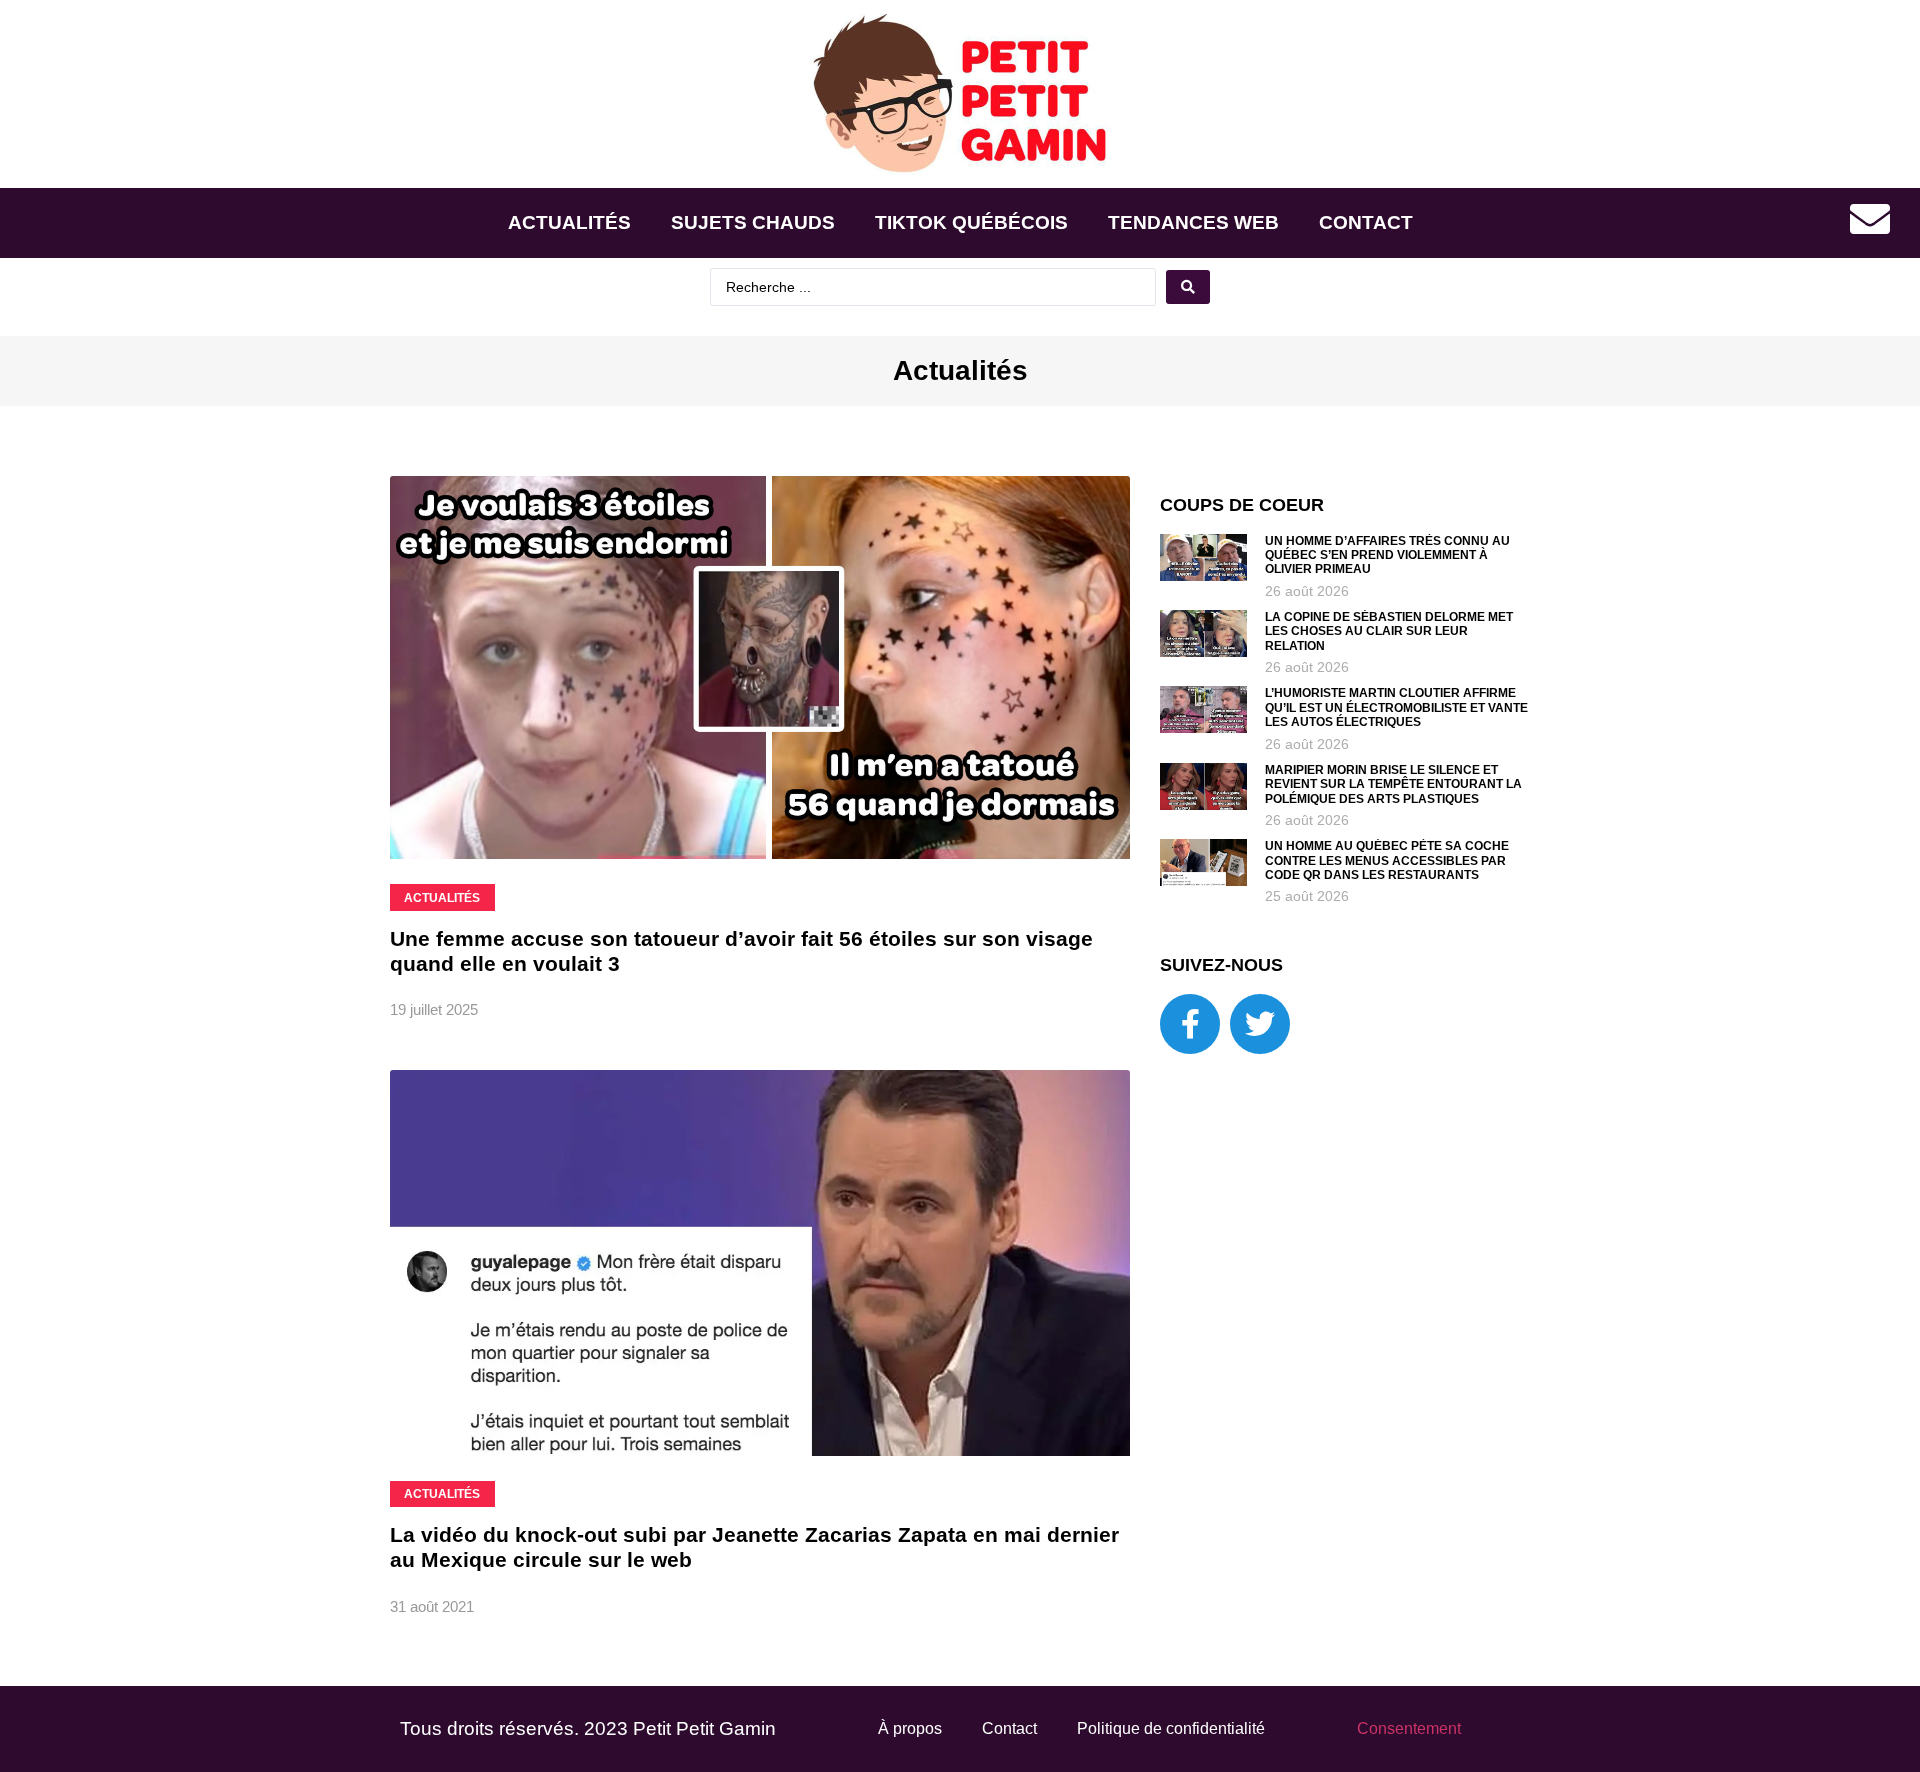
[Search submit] (1188, 287)
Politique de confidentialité (1171, 1728)
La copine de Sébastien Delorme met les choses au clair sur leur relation (1389, 631)
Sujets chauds (753, 222)
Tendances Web (1193, 222)
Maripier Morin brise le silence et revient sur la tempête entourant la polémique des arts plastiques (1393, 784)
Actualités (569, 222)
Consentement (1409, 1728)
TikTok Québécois (971, 222)
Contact (1366, 222)
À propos (910, 1728)
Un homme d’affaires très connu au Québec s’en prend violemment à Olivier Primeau (1387, 555)
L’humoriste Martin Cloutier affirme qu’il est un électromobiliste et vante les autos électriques (1396, 707)
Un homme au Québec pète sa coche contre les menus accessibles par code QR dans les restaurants (1387, 860)
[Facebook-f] (1190, 1024)
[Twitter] (1260, 1024)
